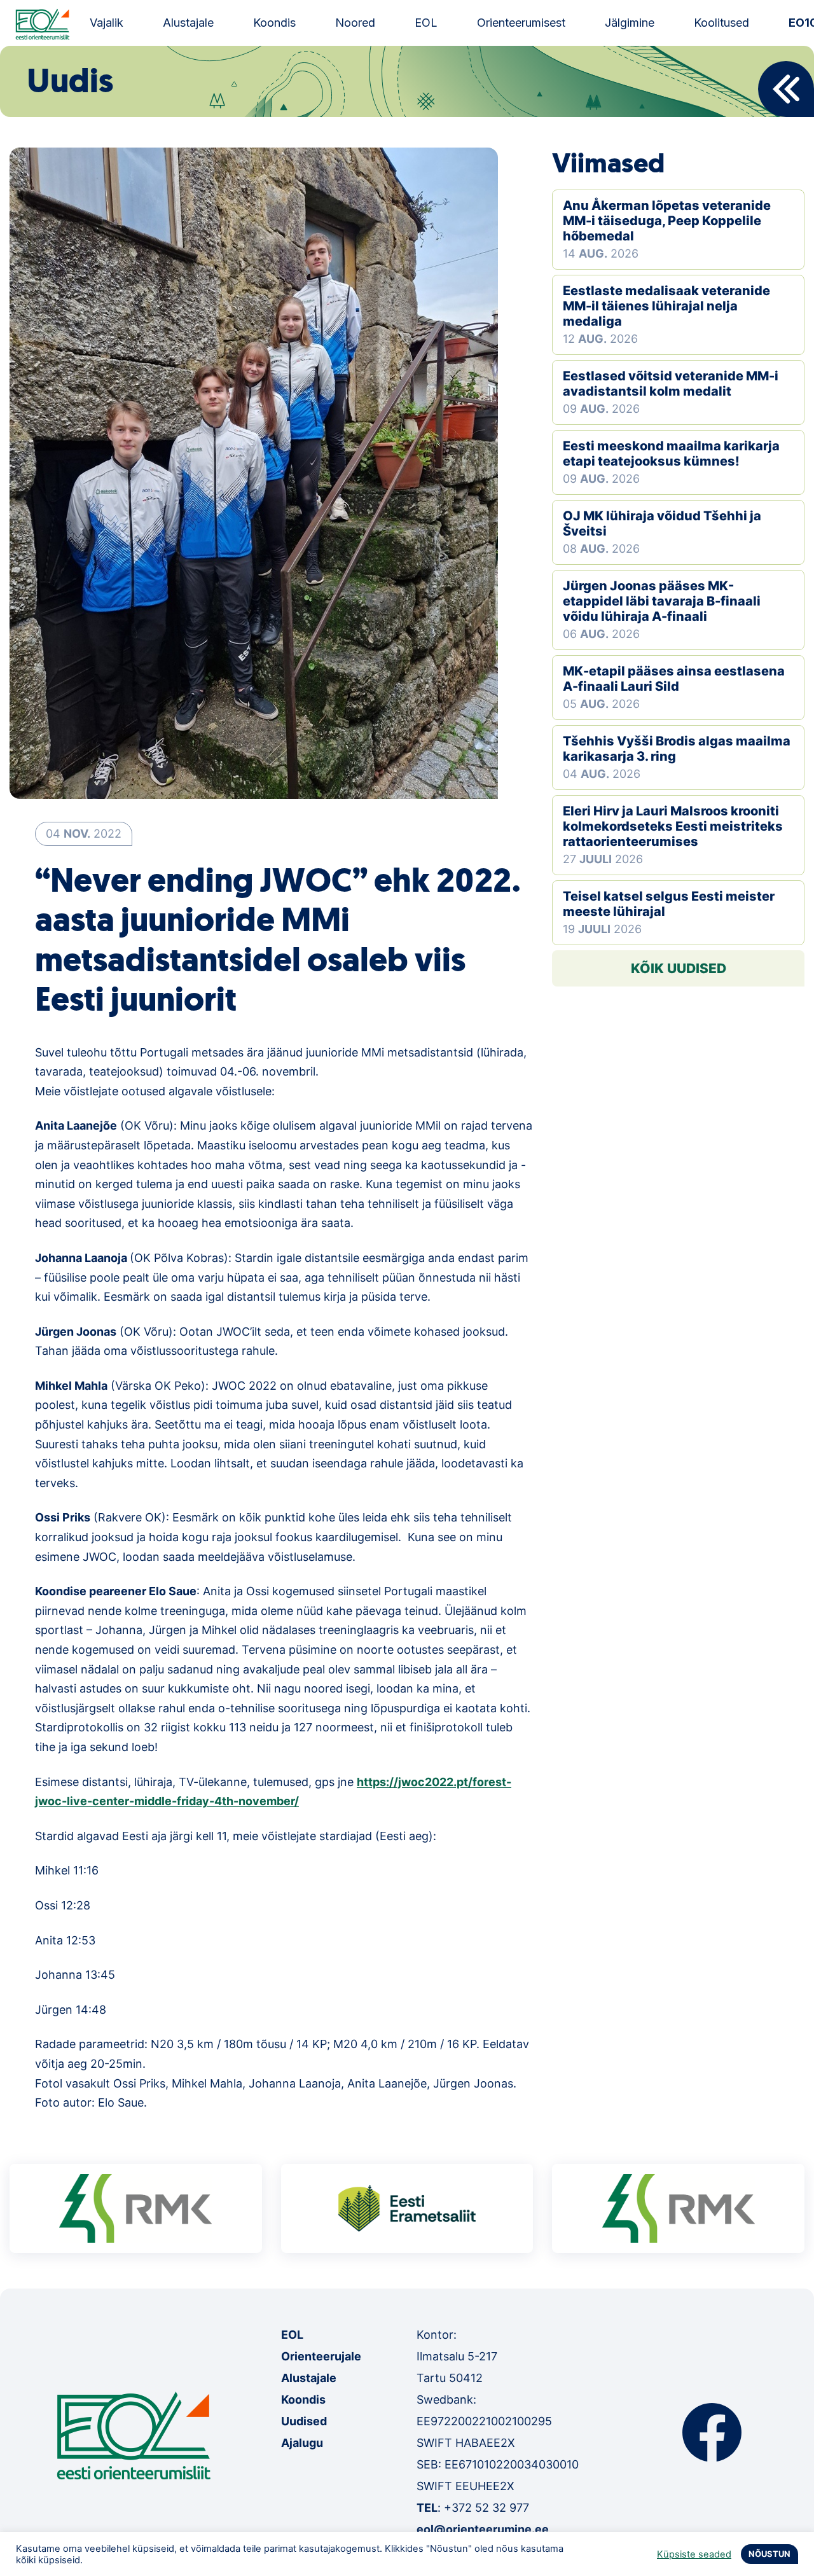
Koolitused (721, 23)
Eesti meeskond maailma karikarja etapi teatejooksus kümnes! (671, 454)
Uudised (304, 2421)
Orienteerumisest (521, 23)
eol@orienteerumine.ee (483, 2529)
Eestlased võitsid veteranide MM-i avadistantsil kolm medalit (671, 384)
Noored (355, 23)
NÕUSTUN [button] (769, 2554)
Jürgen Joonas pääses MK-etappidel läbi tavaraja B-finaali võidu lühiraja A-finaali (662, 601)
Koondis (274, 23)
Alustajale (188, 23)
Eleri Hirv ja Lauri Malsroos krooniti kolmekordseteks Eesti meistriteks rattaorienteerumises (673, 826)
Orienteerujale (321, 2356)
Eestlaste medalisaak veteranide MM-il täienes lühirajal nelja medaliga (666, 306)
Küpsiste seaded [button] (694, 2554)
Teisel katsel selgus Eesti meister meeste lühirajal (669, 904)
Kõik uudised (679, 968)
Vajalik (107, 23)
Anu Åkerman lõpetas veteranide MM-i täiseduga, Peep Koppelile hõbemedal (667, 221)
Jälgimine (630, 23)
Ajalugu (302, 2443)
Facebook (712, 2432)
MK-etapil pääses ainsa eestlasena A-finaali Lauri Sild (674, 679)
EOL (426, 23)
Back (786, 89)
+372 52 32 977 (486, 2508)
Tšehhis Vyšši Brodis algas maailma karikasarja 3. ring (677, 749)
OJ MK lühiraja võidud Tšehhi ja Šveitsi (662, 523)
